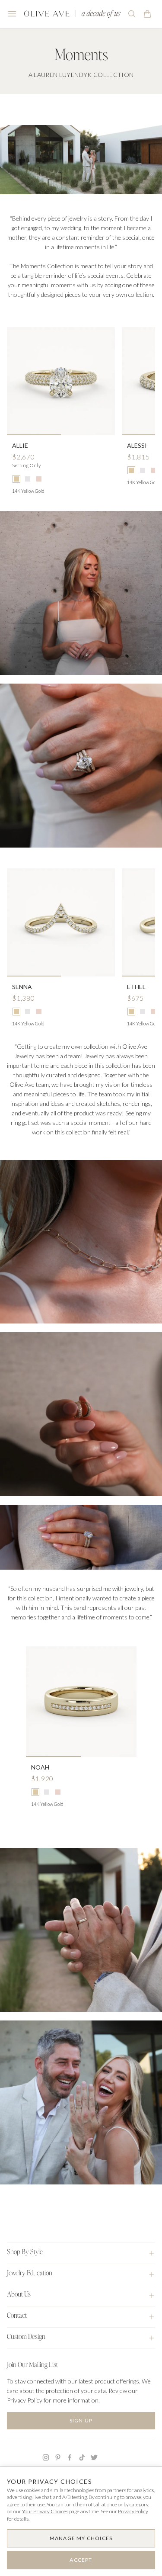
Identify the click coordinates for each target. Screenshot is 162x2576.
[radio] (16, 479)
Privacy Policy (133, 2511)
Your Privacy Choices (45, 2511)
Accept (81, 2560)
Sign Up (81, 2420)
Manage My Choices (81, 2538)
